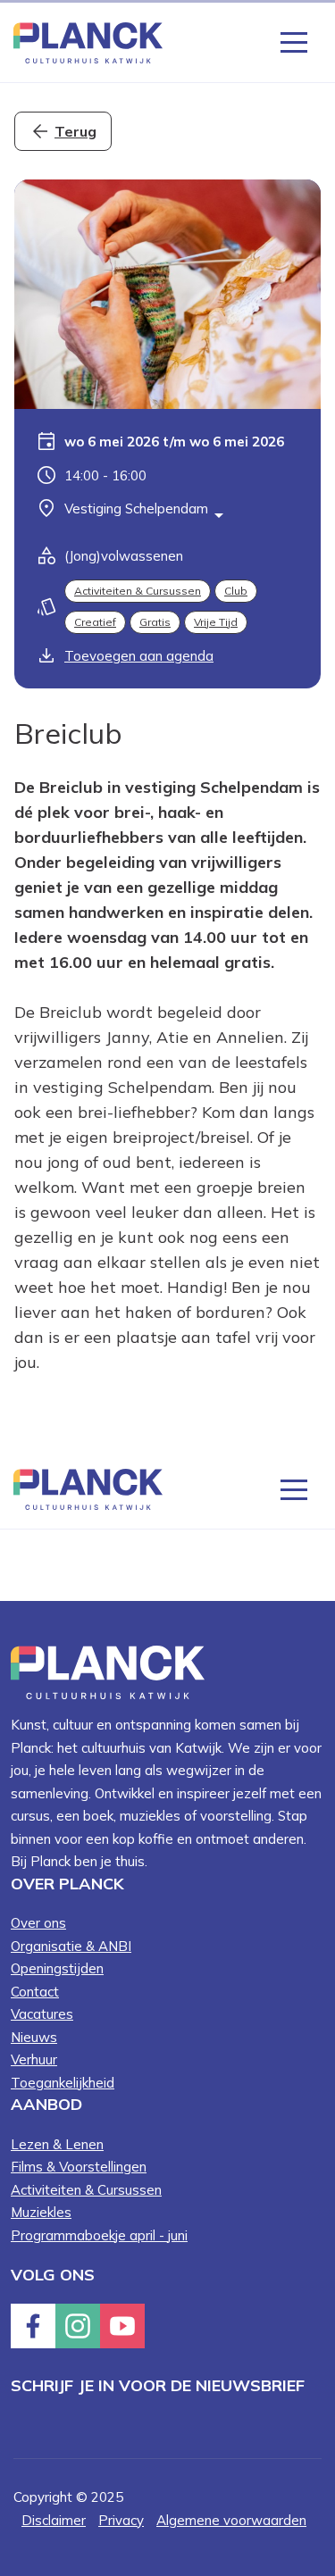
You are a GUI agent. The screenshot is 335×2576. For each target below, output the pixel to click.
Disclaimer (54, 2520)
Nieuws (34, 2037)
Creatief (95, 622)
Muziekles (41, 2212)
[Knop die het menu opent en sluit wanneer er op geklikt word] (294, 41)
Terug (75, 131)
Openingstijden (57, 1968)
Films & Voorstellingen (79, 2167)
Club (236, 591)
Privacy (121, 2520)
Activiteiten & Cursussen (138, 591)
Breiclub (68, 733)
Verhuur (34, 2059)
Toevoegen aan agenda (139, 656)
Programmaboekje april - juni (99, 2235)
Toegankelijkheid (63, 2083)
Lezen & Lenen (57, 2144)
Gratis (155, 622)
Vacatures (42, 2014)
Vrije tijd (216, 622)
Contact (35, 1992)
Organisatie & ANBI (71, 1946)
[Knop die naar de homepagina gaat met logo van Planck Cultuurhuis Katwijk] (88, 42)
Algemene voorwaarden (231, 2520)
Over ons (38, 1923)
